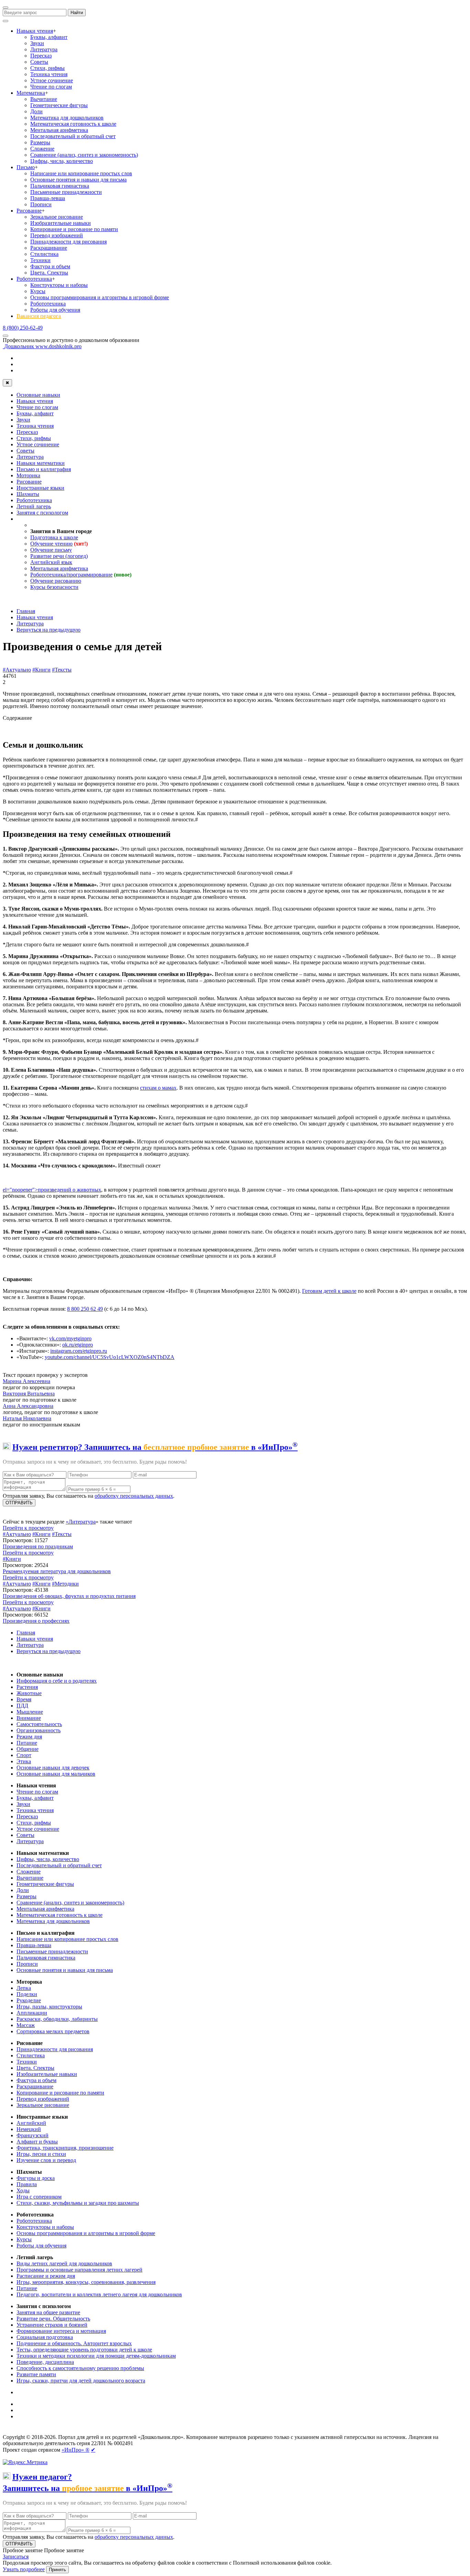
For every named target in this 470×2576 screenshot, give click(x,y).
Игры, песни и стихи (41, 2154)
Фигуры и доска (36, 2178)
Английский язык (51, 562)
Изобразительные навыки (61, 223)
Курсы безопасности (54, 587)
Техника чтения (49, 74)
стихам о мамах (158, 1088)
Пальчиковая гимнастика (60, 186)
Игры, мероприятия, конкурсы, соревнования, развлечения (86, 2282)
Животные (29, 1693)
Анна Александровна (28, 1406)
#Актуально (17, 670)
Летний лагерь (34, 506)
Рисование (29, 211)
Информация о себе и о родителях (57, 1681)
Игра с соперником (39, 2197)
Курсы (38, 291)
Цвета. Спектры (49, 273)
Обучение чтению (51, 544)
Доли (36, 111)
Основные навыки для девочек (53, 1768)
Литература (44, 49)
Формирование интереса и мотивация (61, 2331)
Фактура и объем (50, 266)
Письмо (26, 167)
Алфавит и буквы (37, 2142)
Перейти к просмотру (28, 1528)
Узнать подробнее (24, 2569)
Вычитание (44, 99)
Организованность (39, 1730)
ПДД (22, 1706)
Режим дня (29, 1737)
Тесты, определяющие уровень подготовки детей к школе (84, 2350)
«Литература (81, 1522)
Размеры (40, 142)
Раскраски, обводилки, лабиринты (57, 2019)
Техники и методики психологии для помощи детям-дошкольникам (96, 2356)
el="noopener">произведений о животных (52, 1190)
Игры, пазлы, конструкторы (49, 2007)
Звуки (37, 43)
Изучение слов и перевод (46, 2160)
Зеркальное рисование (57, 217)
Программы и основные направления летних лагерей (79, 2270)
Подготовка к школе (54, 537)
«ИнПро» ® (76, 2450)
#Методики (65, 1584)
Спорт (24, 1755)
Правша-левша (48, 198)
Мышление (30, 1712)
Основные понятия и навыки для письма (78, 180)
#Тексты (62, 670)
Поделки (27, 1994)
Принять (57, 2570)
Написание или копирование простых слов (81, 173)
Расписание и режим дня (46, 2276)
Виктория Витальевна (29, 1394)
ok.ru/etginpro (78, 1345)
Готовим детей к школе (329, 1291)
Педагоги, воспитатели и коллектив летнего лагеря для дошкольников (99, 2294)
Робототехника (34, 279)
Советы (39, 62)
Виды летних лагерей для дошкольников (64, 2263)
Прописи (41, 204)
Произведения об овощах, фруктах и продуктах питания (69, 1596)
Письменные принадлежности (66, 192)
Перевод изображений (57, 235)
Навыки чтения (35, 31)
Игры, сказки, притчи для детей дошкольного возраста (81, 2381)
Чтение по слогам (51, 87)
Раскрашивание (49, 248)
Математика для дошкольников (67, 118)
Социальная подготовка (45, 2337)
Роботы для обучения (55, 310)
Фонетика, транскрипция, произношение (65, 2148)
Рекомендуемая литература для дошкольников (57, 1571)
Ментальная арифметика (59, 130)
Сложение (42, 149)
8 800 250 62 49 (85, 1309)
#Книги (41, 670)
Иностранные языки (40, 488)
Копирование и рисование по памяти (74, 229)
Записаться (16, 2557)
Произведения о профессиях (36, 1621)
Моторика (28, 475)
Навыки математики (41, 463)
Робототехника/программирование (71, 575)
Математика (31, 93)
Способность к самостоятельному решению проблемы (80, 2368)
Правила (27, 2184)
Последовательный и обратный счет (73, 136)
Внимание (29, 1718)
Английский (31, 2123)
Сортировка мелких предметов (53, 2031)
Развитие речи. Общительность (53, 2319)
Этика (24, 1761)
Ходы (23, 2190)
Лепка (24, 1988)
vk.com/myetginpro (70, 1338)
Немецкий (29, 2129)
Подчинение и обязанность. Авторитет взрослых (74, 2343)
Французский (33, 2135)
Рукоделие (29, 2000)
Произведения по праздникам (38, 1546)
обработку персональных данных (134, 1496)
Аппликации (32, 2013)
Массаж (26, 2025)
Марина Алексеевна (26, 1381)
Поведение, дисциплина (45, 2362)
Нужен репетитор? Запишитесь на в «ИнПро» (155, 1447)
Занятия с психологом (42, 513)
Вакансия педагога (39, 316)
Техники (40, 260)
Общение (28, 1749)
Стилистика (44, 254)
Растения (27, 1687)
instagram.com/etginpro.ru (79, 1351)
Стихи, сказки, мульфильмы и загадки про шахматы (78, 2203)
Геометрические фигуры (59, 105)
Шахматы (28, 494)
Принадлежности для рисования (68, 242)
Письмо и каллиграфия (44, 469)
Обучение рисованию (56, 581)
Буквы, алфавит (49, 37)
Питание (27, 1743)
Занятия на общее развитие (48, 2312)
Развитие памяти (36, 2374)
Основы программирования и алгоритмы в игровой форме (100, 297)
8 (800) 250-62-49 (23, 328)
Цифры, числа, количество (62, 161)
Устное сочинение (52, 80)
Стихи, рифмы (47, 68)
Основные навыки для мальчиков (56, 1774)
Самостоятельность (39, 1724)
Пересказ (41, 56)
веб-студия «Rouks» (56, 2431)
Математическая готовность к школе (73, 124)
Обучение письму (51, 550)
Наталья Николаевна (27, 1418)
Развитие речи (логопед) (59, 556)
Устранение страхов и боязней (52, 2325)
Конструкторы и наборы (59, 285)
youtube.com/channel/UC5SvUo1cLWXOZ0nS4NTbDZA (110, 1357)
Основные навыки (38, 395)
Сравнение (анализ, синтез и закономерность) (84, 155)
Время (24, 1699)
